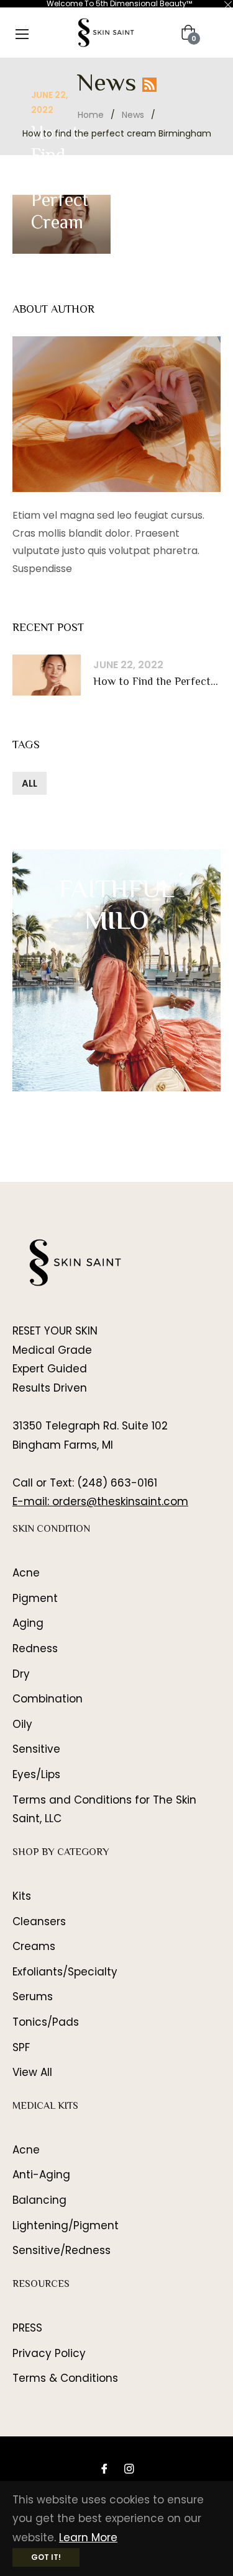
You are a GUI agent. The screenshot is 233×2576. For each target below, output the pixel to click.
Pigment (35, 1598)
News (133, 115)
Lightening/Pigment (66, 2225)
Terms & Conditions (65, 2378)
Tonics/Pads (46, 2022)
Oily (22, 1724)
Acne (26, 1573)
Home (91, 115)
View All (32, 2072)
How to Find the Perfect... (156, 683)
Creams (34, 1946)
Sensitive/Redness (62, 2250)
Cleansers (39, 1921)
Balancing (39, 2200)
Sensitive (36, 1749)
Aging (28, 1623)
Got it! (46, 2557)
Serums (33, 1997)
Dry (21, 1674)
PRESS (27, 2328)
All (30, 783)
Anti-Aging (41, 2175)
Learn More (88, 2538)
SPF (21, 2047)
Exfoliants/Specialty (65, 1972)
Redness (35, 1648)
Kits (22, 1896)
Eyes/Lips (36, 1774)
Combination (48, 1699)
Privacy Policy (49, 2353)
